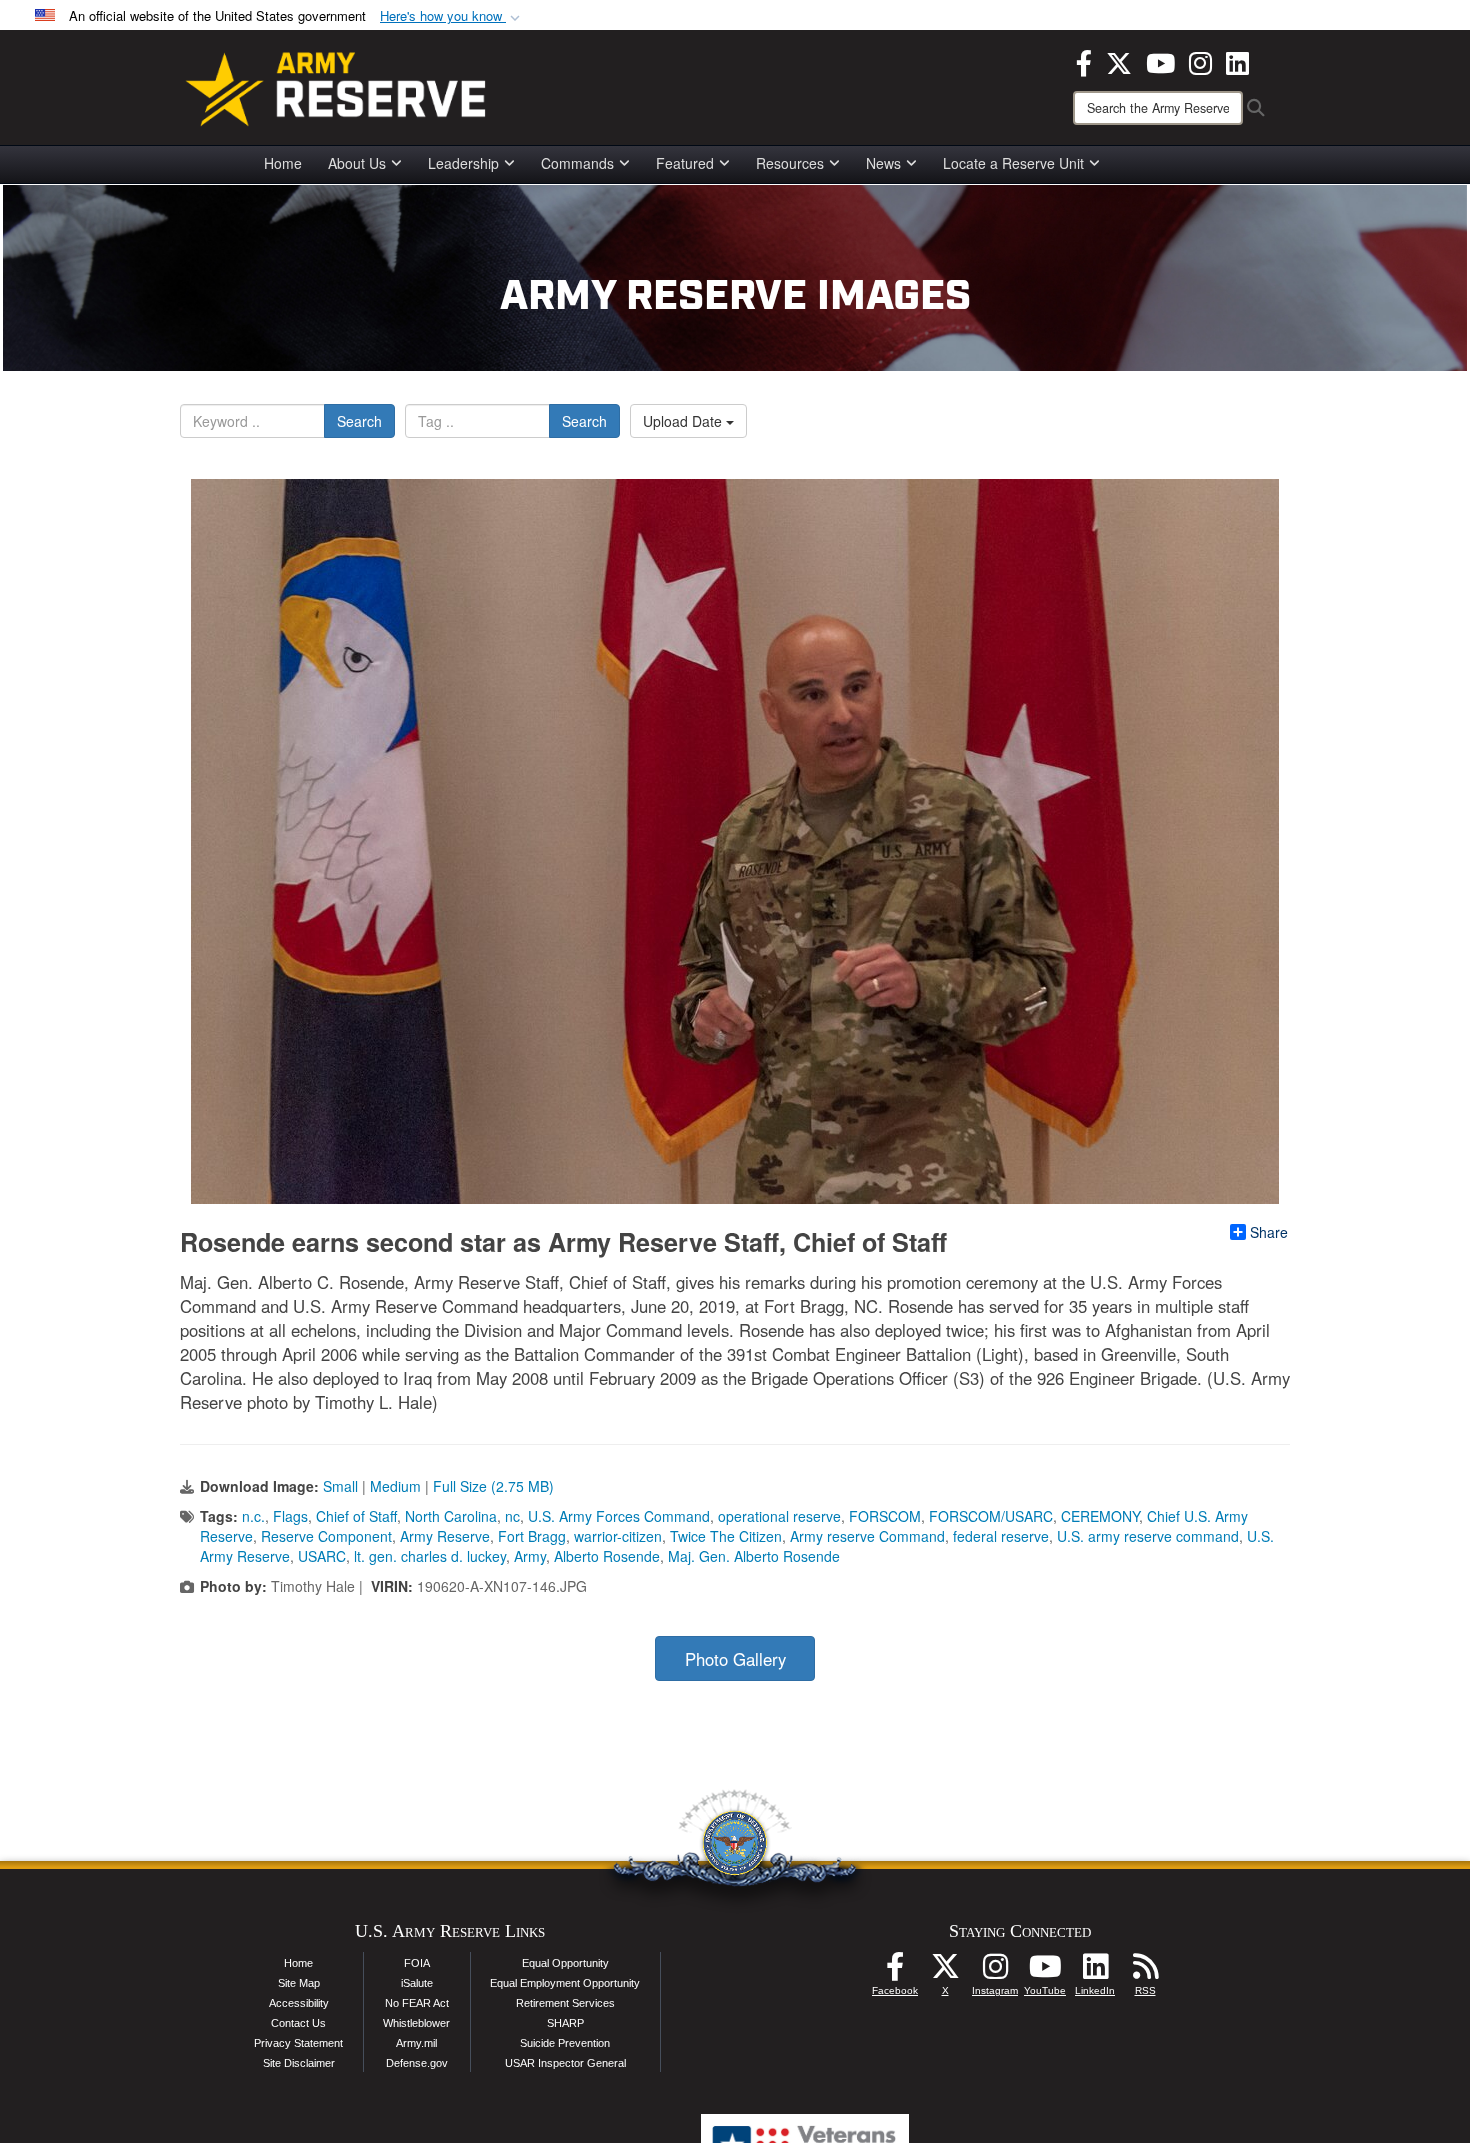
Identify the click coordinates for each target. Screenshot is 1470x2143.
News (883, 163)
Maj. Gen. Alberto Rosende (754, 1556)
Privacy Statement (298, 2043)
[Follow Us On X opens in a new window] (945, 1972)
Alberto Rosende (607, 1556)
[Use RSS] (1145, 1972)
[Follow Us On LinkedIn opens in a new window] (1095, 1972)
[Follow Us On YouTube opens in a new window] (1045, 1972)
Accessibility (299, 2003)
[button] (452, 16)
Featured (685, 163)
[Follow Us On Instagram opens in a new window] (995, 1972)
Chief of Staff (356, 1516)
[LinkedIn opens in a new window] (1237, 61)
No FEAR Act (417, 2003)
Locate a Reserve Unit (1013, 163)
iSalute (417, 1983)
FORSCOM (885, 1516)
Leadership (463, 163)
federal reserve (1001, 1536)
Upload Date (684, 421)
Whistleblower (416, 2023)
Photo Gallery (735, 1659)
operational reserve (779, 1516)
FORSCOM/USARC (991, 1516)
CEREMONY (1100, 1516)
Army (530, 1556)
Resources (790, 163)
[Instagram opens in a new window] (1200, 61)
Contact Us (298, 2023)
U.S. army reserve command (1148, 1536)
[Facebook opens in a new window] (1084, 61)
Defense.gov (417, 2063)
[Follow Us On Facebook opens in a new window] (895, 1972)
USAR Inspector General (565, 2063)
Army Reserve (445, 1536)
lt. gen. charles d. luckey (430, 1556)
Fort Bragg (532, 1536)
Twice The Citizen (726, 1536)
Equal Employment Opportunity (565, 1983)
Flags (290, 1516)
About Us (357, 163)
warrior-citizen (618, 1536)
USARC (322, 1556)
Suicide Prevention (565, 2043)
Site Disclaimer (299, 2063)
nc (512, 1516)
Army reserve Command (867, 1536)
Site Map (299, 1983)
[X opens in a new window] (1119, 61)
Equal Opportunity (565, 1963)
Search (359, 421)
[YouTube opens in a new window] (1160, 61)
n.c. (253, 1516)
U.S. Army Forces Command (619, 1516)
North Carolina (451, 1516)
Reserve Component (326, 1536)
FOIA (417, 1963)
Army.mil (416, 2043)
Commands (577, 163)
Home (283, 163)
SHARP (565, 2023)
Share (1269, 1232)
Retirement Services (565, 2003)
